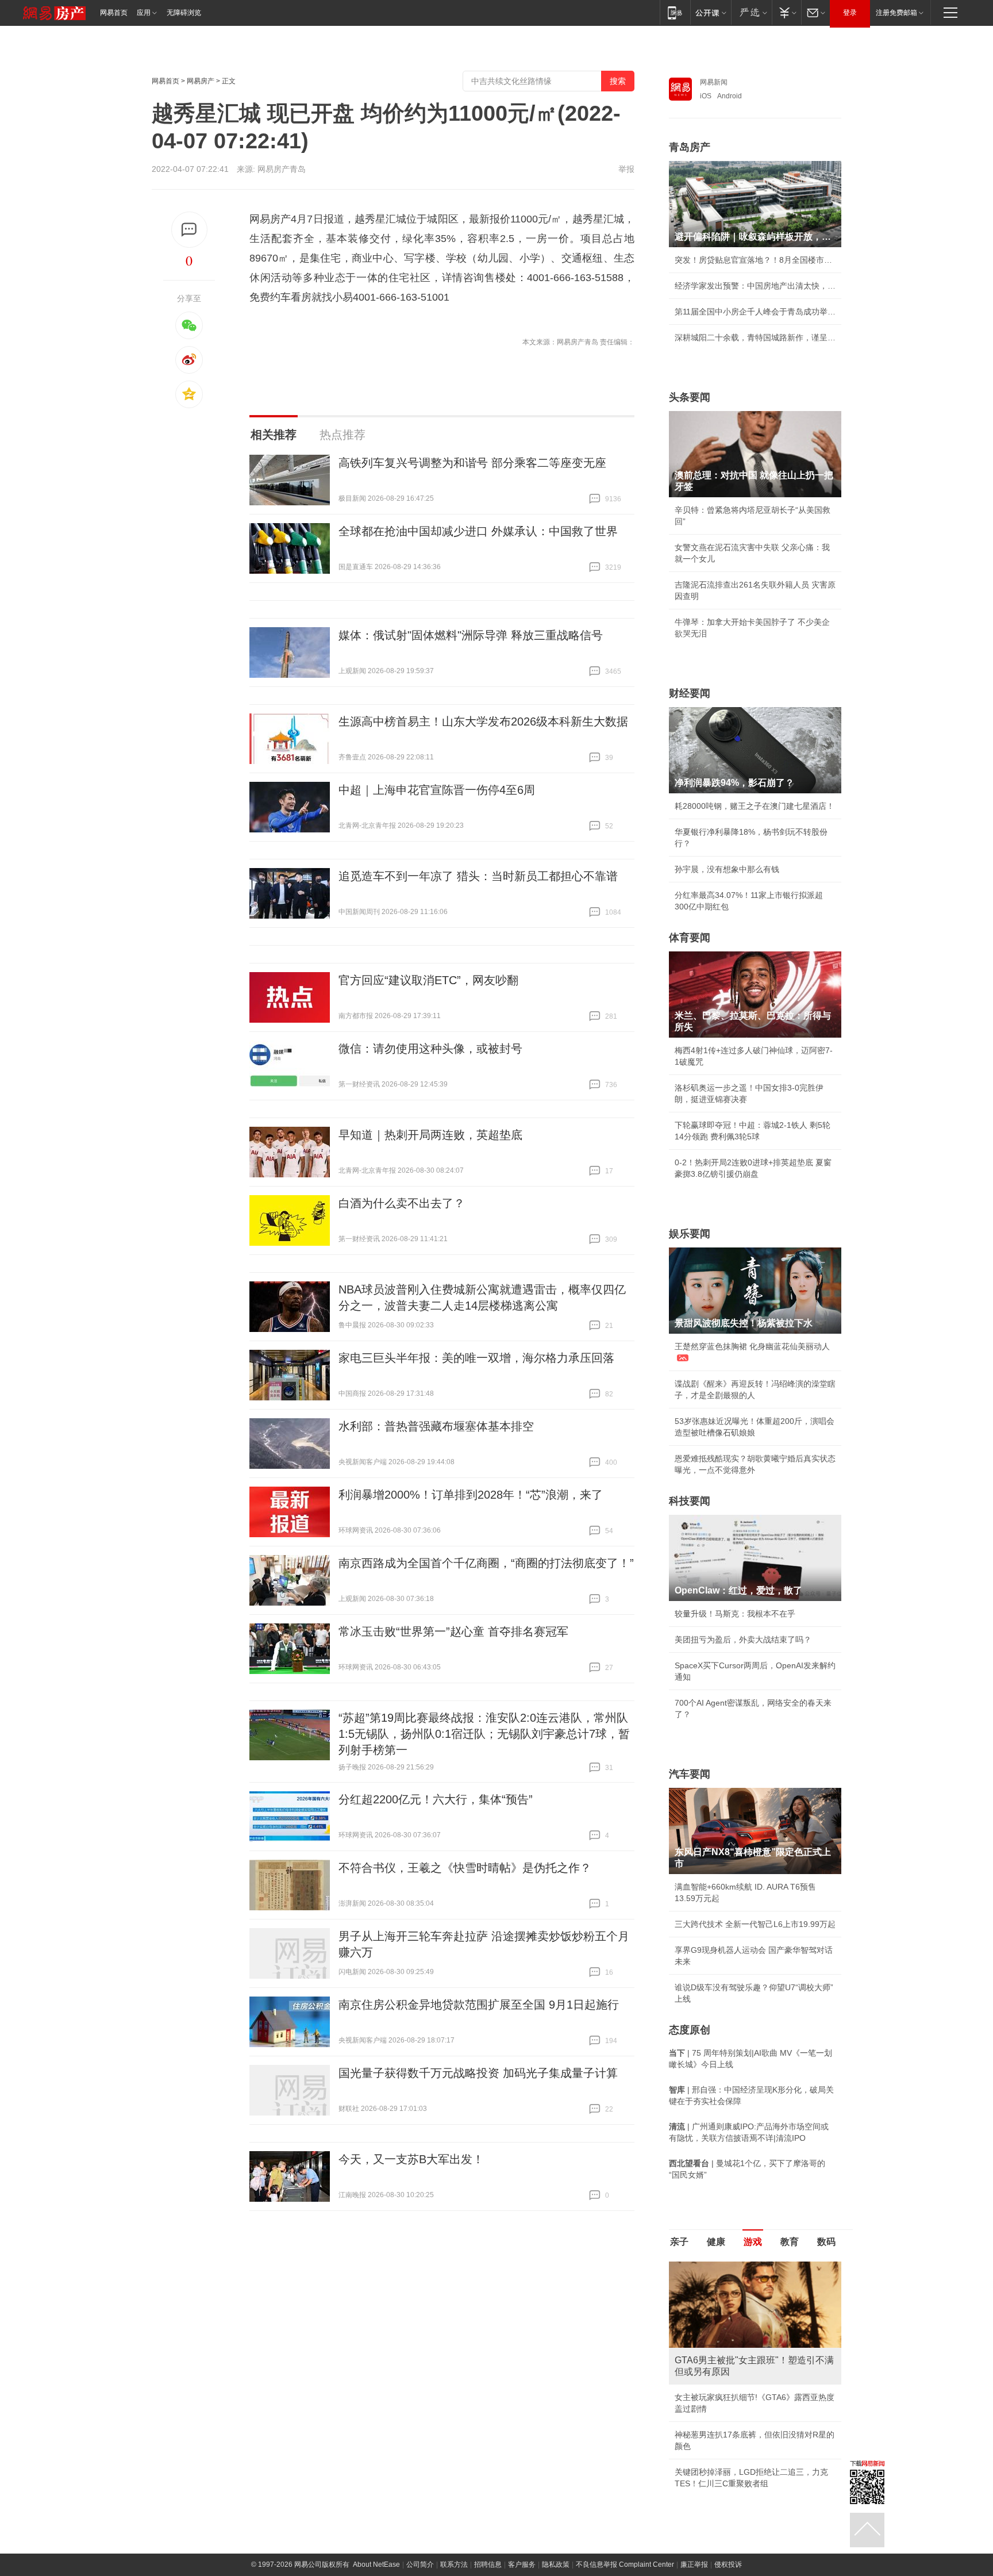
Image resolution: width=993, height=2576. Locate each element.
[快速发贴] (189, 230)
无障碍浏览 (184, 13)
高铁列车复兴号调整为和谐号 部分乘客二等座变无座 (472, 463)
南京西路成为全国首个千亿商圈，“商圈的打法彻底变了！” (486, 1563)
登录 (850, 13)
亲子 (679, 2242)
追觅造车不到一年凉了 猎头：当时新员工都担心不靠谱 (478, 876)
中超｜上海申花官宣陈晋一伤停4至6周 (437, 790)
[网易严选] (751, 12)
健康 (716, 2242)
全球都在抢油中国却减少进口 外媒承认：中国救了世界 (478, 531)
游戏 (753, 2242)
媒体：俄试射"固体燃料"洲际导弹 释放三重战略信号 (471, 635)
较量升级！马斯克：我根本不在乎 (735, 1614)
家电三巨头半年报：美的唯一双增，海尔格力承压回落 (476, 1358)
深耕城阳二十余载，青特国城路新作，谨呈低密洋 (755, 337)
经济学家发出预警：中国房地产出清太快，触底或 (755, 286)
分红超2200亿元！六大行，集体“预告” (436, 1799)
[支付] (786, 12)
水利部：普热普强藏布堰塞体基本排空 (436, 1426)
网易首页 (114, 13)
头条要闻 (690, 397)
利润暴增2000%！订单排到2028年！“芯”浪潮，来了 (471, 1495)
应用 (144, 13)
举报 (626, 169)
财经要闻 (690, 693)
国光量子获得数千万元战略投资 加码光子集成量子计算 (478, 2073)
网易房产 (201, 81)
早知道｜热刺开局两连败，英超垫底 (430, 1135)
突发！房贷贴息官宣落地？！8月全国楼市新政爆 (755, 260)
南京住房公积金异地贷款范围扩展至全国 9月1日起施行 (479, 2005)
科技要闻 (690, 1501)
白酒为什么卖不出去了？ (402, 1203)
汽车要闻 (690, 1774)
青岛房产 (690, 147)
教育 (790, 2242)
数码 (826, 2242)
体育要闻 (690, 938)
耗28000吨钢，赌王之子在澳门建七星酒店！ (755, 806)
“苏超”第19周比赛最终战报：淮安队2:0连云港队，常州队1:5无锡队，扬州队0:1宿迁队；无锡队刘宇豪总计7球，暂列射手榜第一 (484, 1734)
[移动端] (675, 12)
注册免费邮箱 (896, 13)
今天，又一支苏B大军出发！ (411, 2159)
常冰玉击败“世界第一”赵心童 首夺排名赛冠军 (453, 1631)
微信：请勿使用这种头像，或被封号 (430, 1049)
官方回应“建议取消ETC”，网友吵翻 (428, 980)
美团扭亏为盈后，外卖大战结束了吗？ (743, 1640)
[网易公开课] (711, 12)
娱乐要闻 (690, 1234)
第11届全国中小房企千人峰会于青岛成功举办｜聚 (755, 312)
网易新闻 (714, 82)
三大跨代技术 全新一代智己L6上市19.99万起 (755, 1924)
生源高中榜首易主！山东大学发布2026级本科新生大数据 (483, 721)
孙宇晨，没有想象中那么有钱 (727, 869)
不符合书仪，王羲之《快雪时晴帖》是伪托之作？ (465, 1868)
